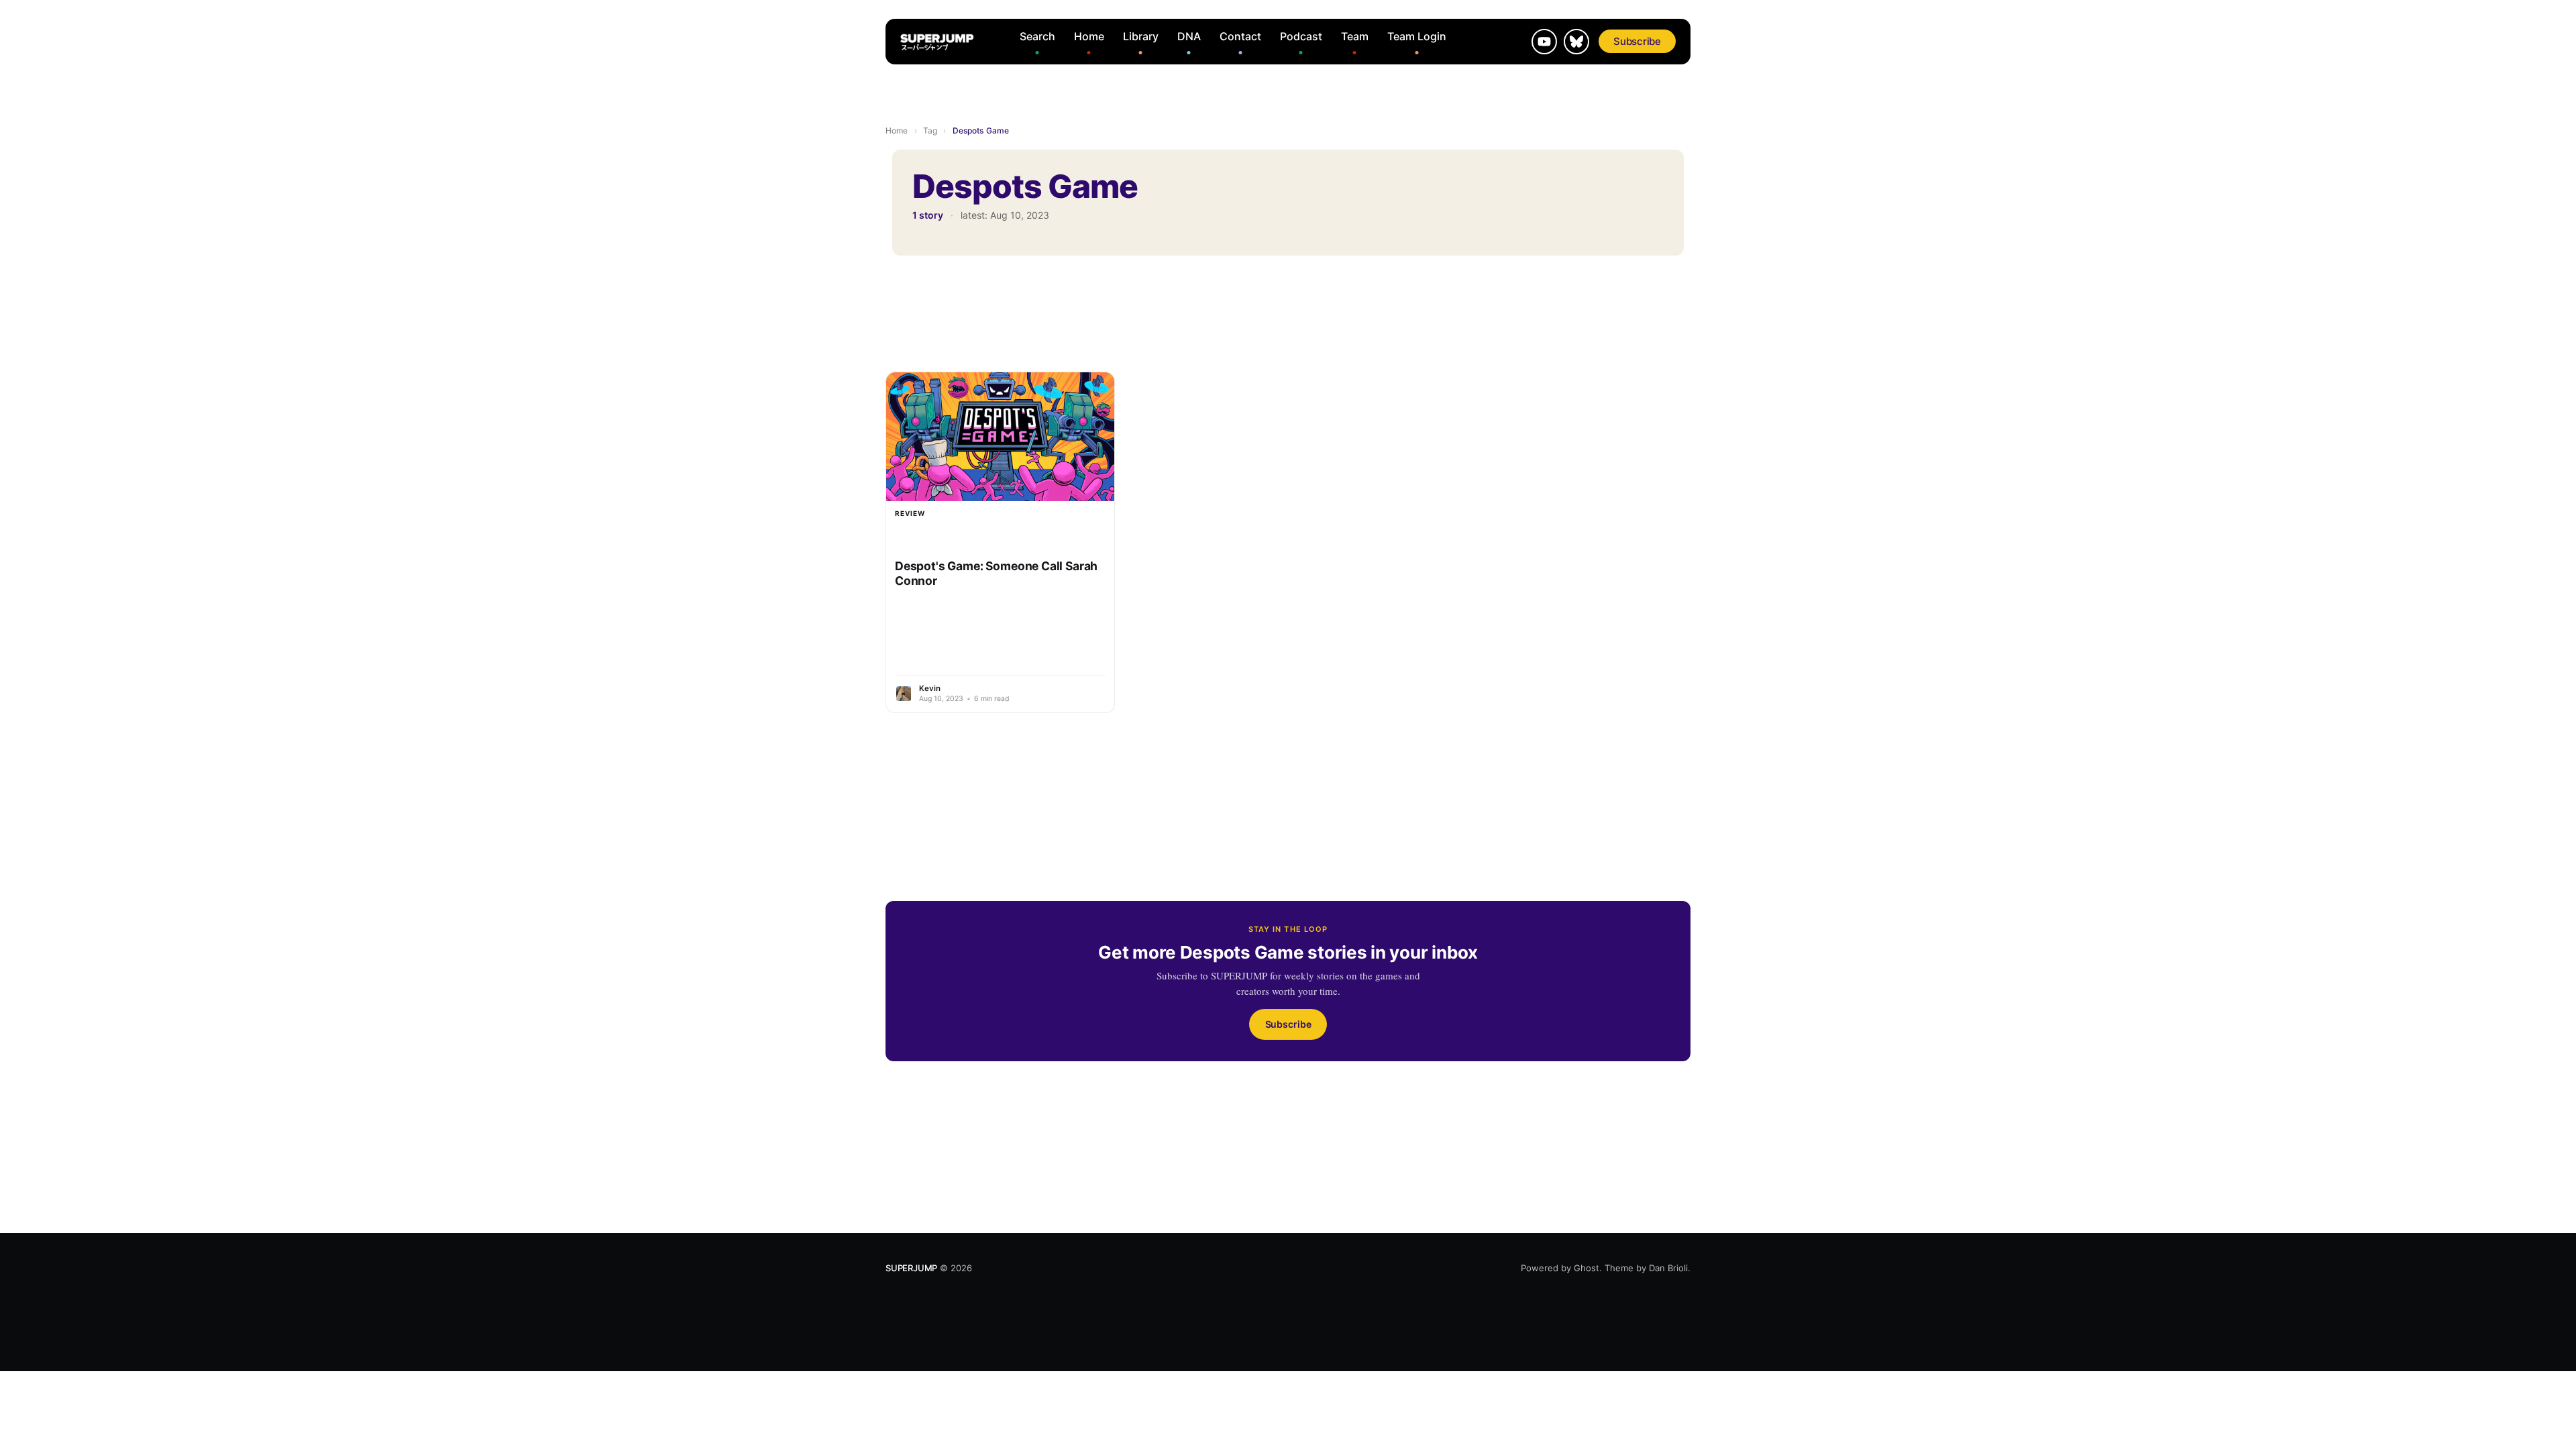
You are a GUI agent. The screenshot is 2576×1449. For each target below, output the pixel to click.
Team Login (1417, 36)
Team (1355, 36)
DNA (1189, 36)
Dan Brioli (1668, 1268)
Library (1141, 36)
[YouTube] (1544, 42)
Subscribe (1637, 41)
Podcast (1301, 36)
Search (1037, 36)
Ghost (1587, 1268)
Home (1089, 36)
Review (910, 513)
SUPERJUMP (911, 1268)
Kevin (930, 688)
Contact (1240, 36)
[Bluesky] (1576, 42)
